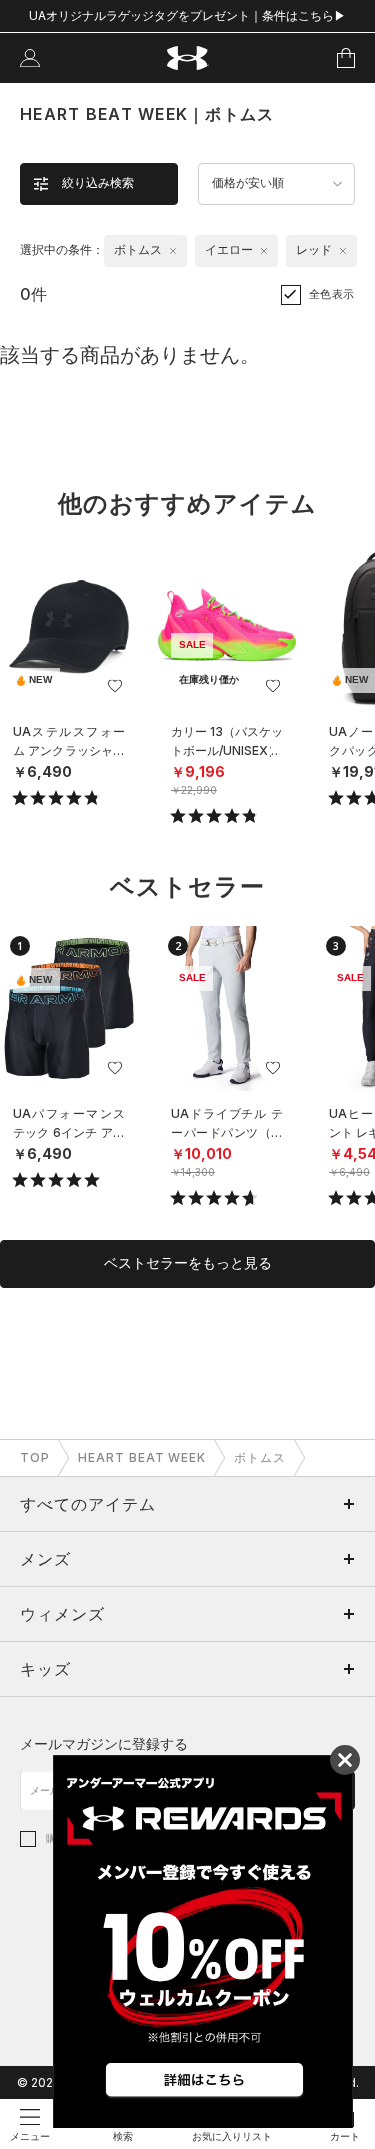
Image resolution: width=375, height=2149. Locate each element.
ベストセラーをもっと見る (188, 1263)
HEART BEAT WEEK (142, 1457)
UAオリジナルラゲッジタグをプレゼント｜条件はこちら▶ (187, 15)
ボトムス (260, 1457)
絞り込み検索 (98, 183)
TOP (35, 1457)
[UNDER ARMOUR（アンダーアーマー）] (187, 58)
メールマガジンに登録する (104, 1743)
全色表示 (332, 294)
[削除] (173, 251)
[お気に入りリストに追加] (115, 686)
